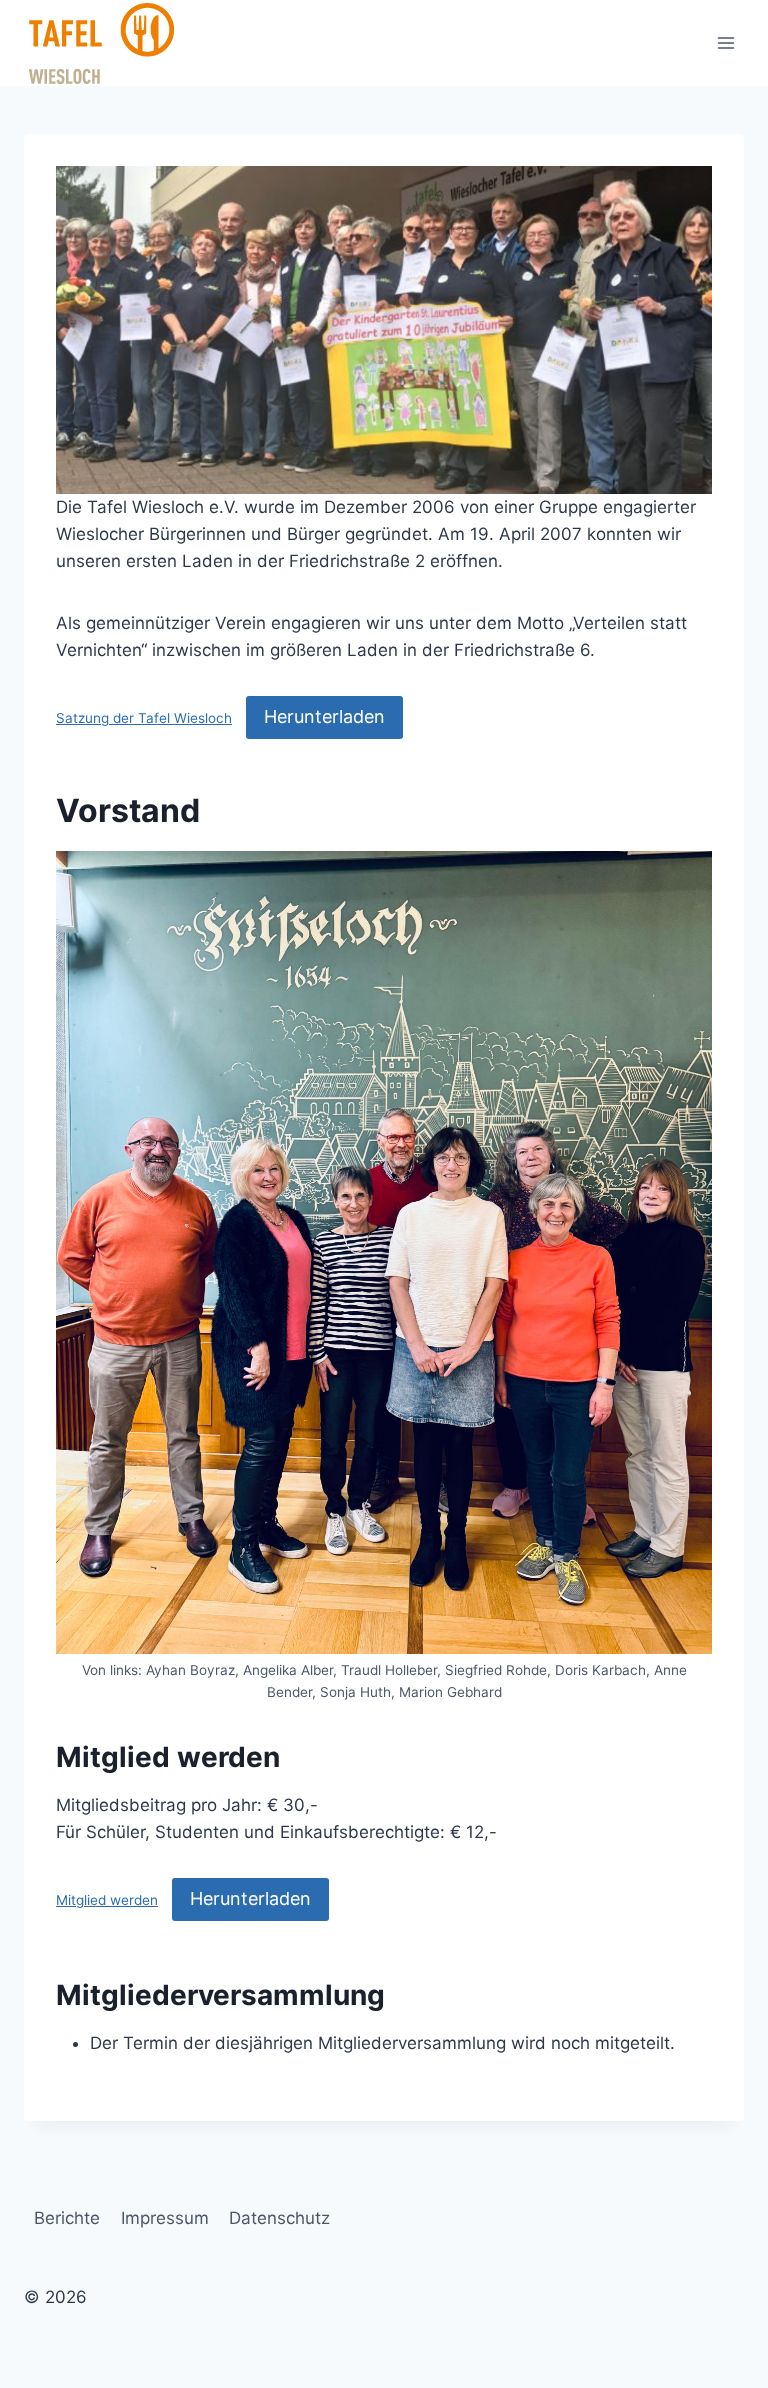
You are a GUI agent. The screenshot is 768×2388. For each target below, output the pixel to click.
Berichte (67, 2218)
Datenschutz (279, 2218)
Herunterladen (324, 716)
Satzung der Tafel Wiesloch (144, 718)
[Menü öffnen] (725, 42)
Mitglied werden (107, 1900)
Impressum (165, 2218)
